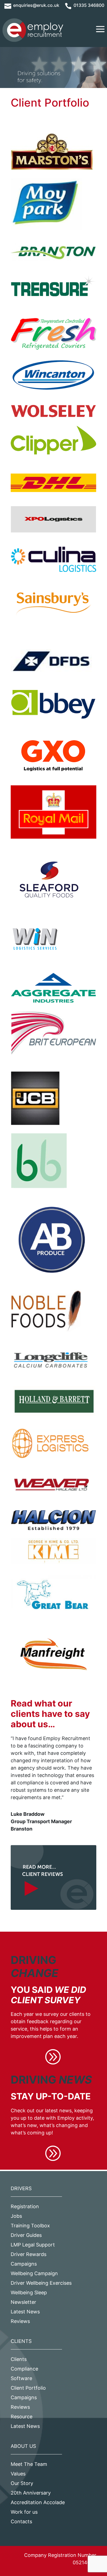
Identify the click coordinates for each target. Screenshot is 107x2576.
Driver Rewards (29, 2254)
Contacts (21, 2521)
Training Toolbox (30, 2226)
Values (18, 2474)
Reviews (20, 2321)
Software (21, 2378)
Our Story (22, 2483)
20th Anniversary (31, 2493)
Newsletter (23, 2302)
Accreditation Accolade (38, 2502)
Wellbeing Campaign (34, 2273)
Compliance (24, 2369)
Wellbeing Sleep (29, 2292)
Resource (22, 2417)
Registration (25, 2206)
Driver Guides (26, 2235)
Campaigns (24, 2264)
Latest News (25, 2312)
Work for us (24, 2512)
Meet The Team (29, 2464)
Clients (19, 2359)
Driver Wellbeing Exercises (41, 2283)
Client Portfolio (28, 2388)
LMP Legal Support (33, 2245)
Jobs (16, 2216)
